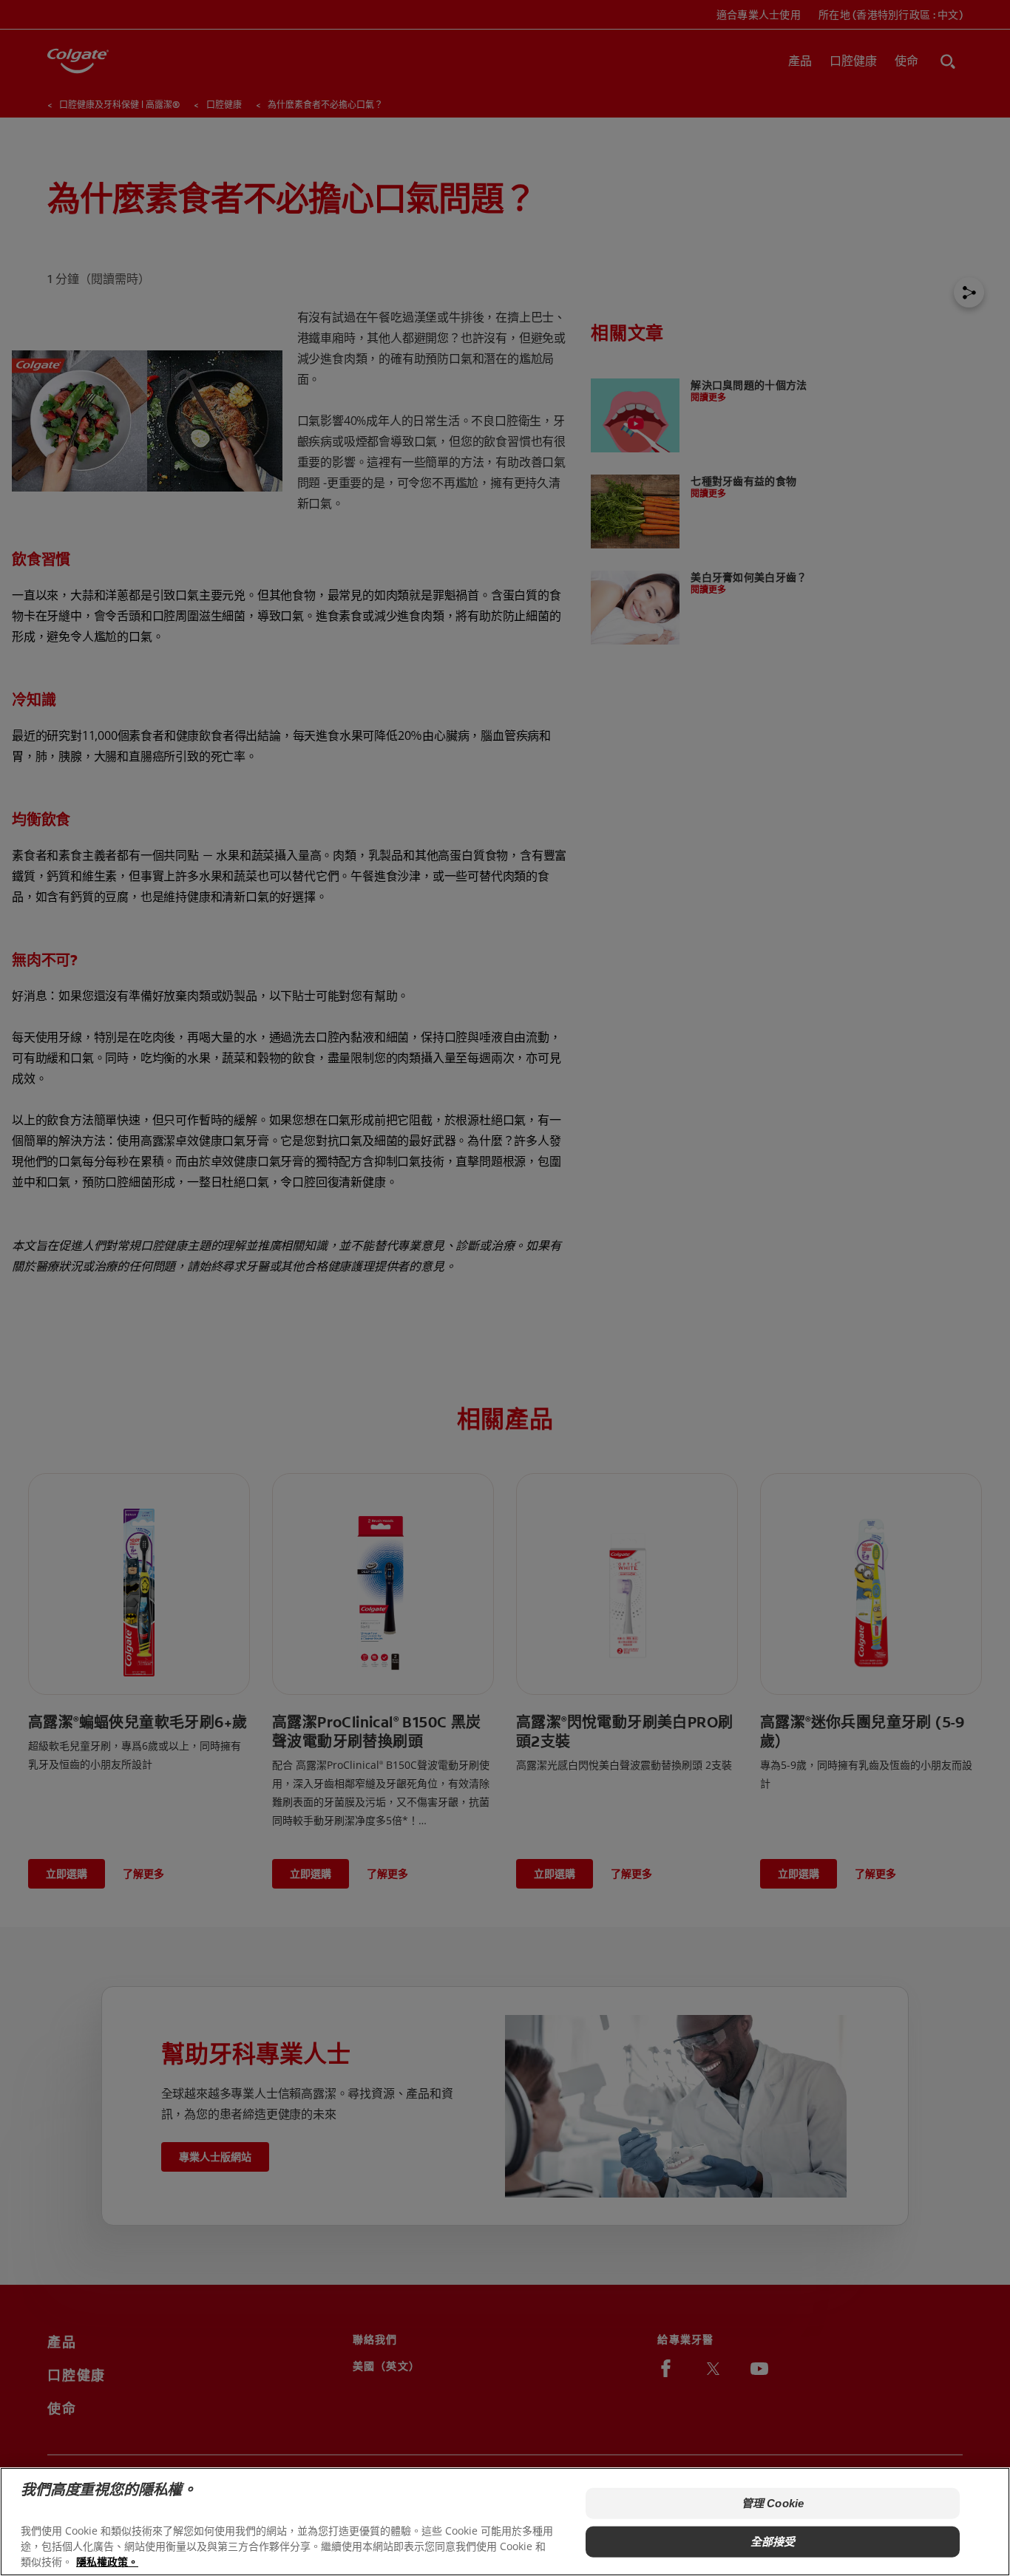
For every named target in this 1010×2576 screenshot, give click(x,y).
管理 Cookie (773, 2503)
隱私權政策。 (107, 2562)
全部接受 (773, 2542)
